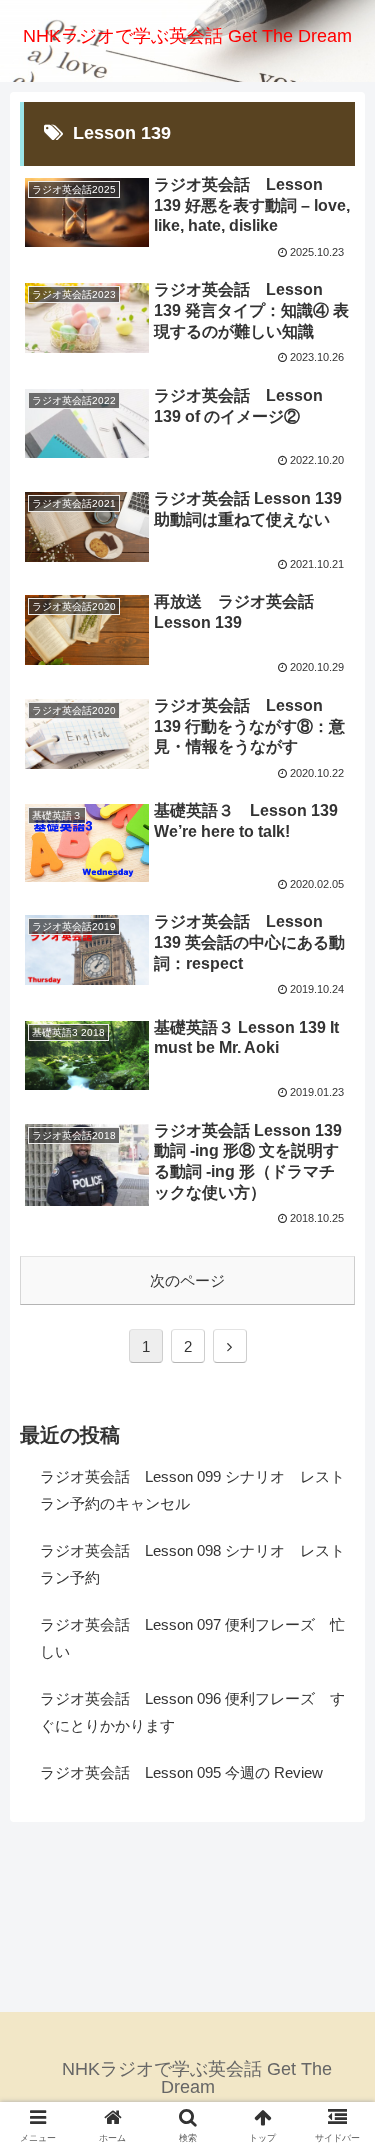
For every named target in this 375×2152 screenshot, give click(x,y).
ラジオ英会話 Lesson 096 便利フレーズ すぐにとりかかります (192, 1712)
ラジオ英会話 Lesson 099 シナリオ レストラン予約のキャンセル (192, 1490)
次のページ (187, 1280)
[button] (335, 1791)
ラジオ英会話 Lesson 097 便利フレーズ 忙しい (192, 1638)
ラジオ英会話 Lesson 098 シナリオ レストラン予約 (192, 1564)
